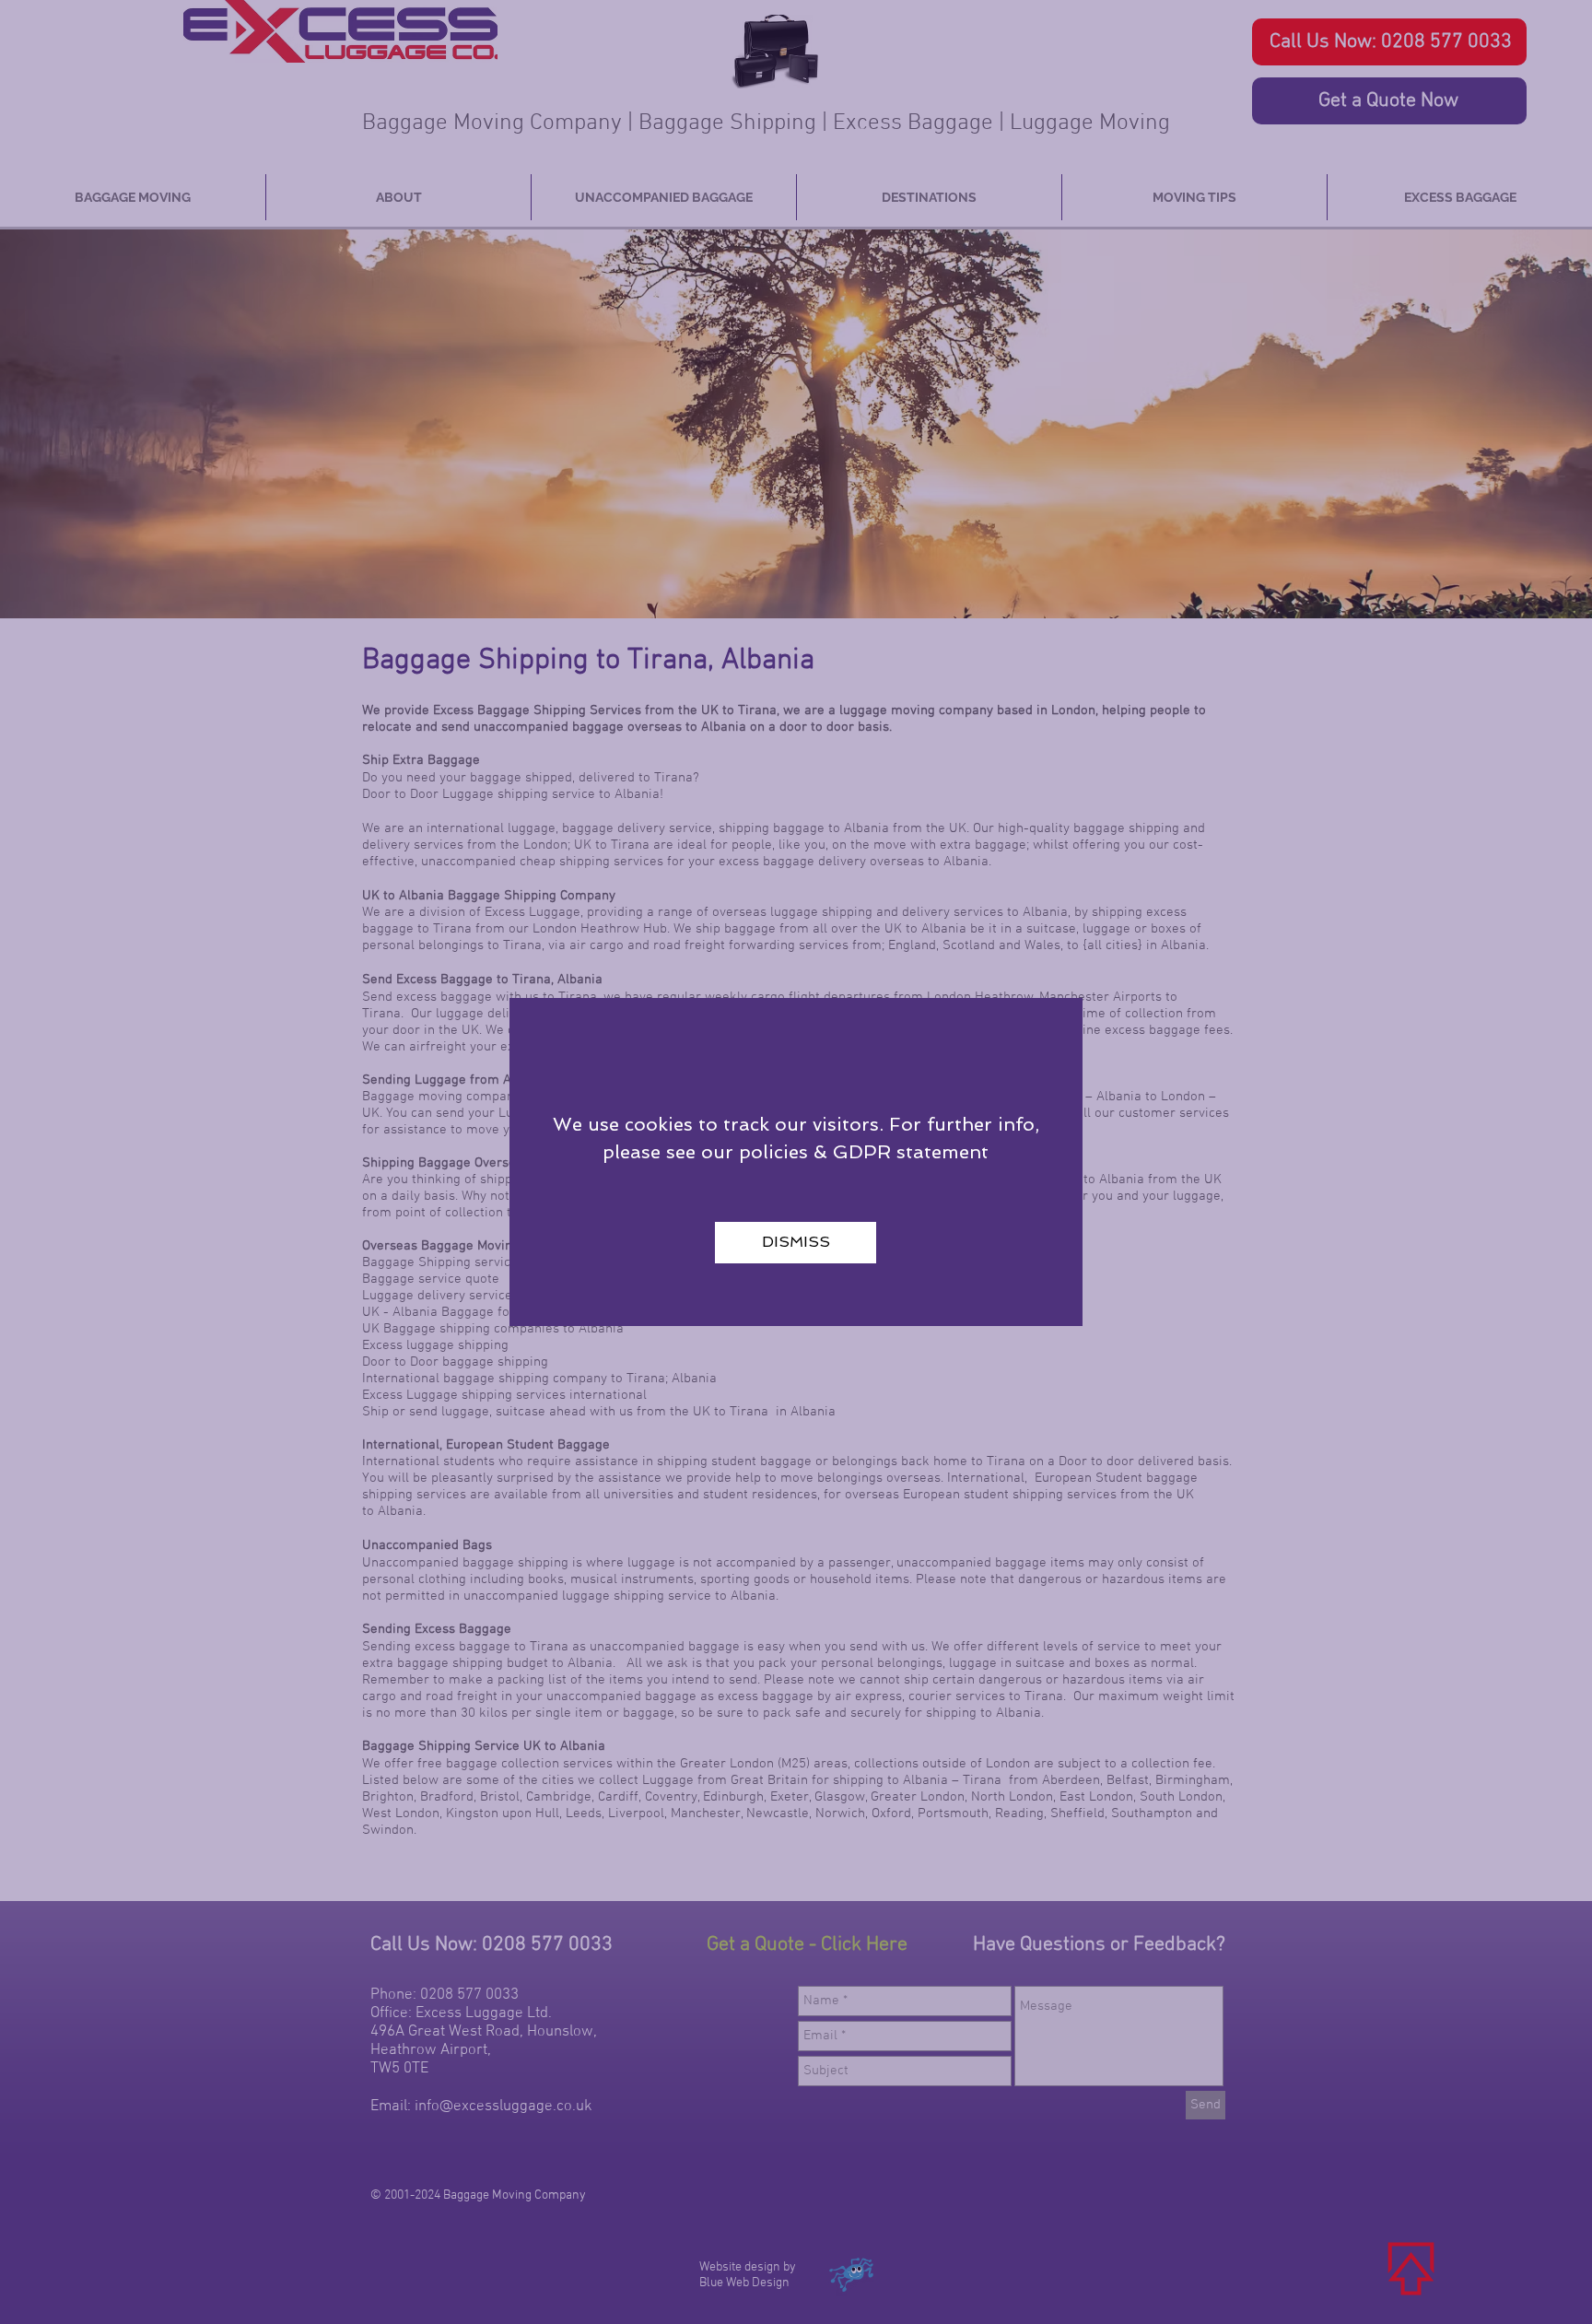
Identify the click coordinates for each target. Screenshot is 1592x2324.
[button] (796, 1243)
